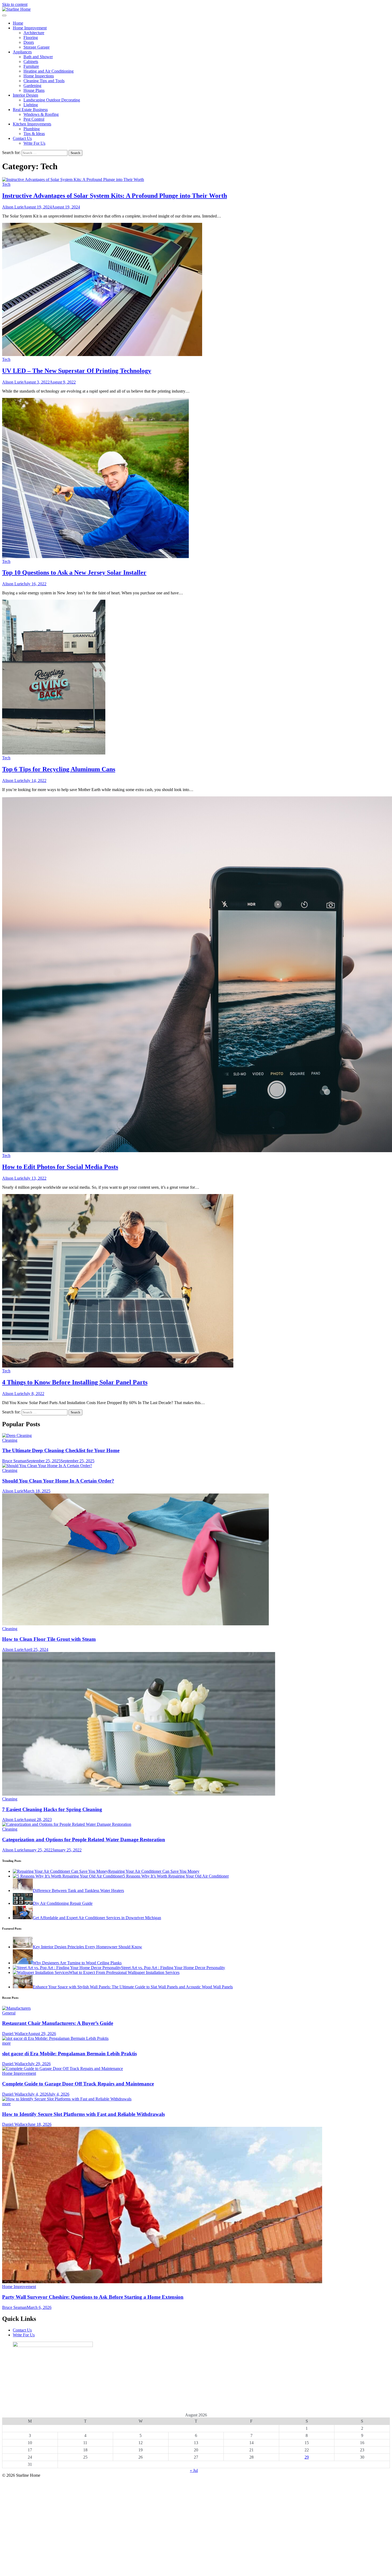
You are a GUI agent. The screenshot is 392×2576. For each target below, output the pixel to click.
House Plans (34, 90)
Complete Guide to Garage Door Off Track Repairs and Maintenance (78, 2084)
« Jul (194, 2470)
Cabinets (31, 62)
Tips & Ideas (34, 134)
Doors (29, 42)
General (9, 2013)
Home (18, 23)
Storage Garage (37, 47)
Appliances (22, 52)
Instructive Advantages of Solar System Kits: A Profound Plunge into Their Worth (115, 196)
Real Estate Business (30, 110)
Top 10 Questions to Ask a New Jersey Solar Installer (74, 572)
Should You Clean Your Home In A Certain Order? (58, 1481)
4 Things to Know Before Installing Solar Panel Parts (75, 1382)
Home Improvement (30, 28)
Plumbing (32, 129)
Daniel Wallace (15, 2034)
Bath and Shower (38, 57)
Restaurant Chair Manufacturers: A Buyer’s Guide (58, 2023)
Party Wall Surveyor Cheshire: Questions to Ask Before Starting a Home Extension (93, 2297)
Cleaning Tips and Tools (44, 81)
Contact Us (22, 138)
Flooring (31, 37)
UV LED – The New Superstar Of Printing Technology (77, 371)
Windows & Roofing (41, 114)
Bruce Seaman (14, 1461)
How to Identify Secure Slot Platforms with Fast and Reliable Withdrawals (83, 2114)
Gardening (32, 86)
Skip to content (15, 4)
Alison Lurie (13, 207)
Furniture (31, 66)
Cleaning (10, 1440)
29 (307, 2457)
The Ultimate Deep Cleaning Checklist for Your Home (61, 1450)
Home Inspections (39, 76)
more (6, 2043)
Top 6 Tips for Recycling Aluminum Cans (59, 769)
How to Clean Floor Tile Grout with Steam (49, 1639)
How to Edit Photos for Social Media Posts (60, 1167)
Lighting (31, 105)
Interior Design (25, 95)
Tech (6, 184)
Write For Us (34, 143)
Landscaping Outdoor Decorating (52, 100)
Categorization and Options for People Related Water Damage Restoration (84, 1840)
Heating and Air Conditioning (49, 71)
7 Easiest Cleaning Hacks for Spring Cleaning (52, 1809)
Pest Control (34, 119)
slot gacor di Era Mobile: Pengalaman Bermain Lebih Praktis (69, 2054)
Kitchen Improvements (32, 124)
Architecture (34, 33)
